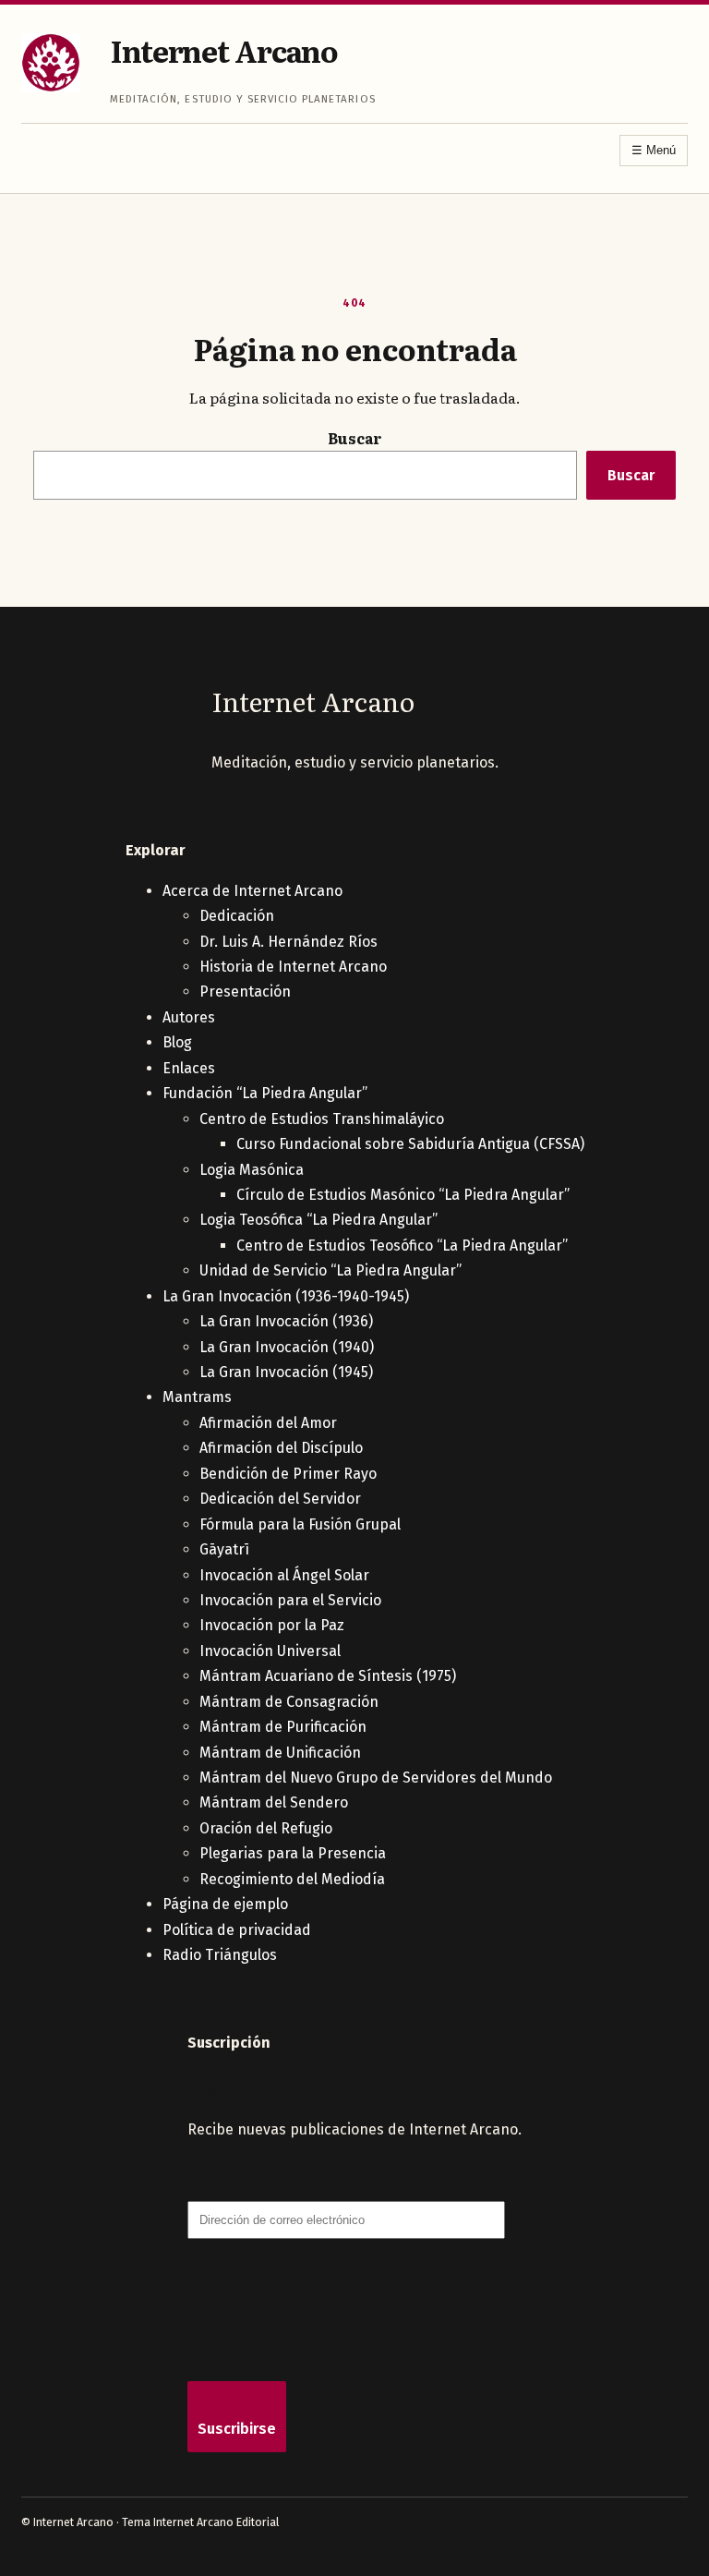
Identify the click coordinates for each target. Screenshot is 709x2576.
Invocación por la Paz (272, 1625)
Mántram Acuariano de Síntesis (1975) (328, 1676)
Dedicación (237, 916)
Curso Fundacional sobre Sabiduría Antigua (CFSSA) (410, 1144)
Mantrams (197, 1397)
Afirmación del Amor (268, 1423)
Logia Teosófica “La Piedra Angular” (318, 1220)
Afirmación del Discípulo (281, 1448)
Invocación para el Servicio (290, 1600)
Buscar (355, 438)
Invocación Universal (270, 1651)
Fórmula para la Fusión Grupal (300, 1524)
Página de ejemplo (225, 1904)
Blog (177, 1042)
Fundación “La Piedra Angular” (265, 1093)
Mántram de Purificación (283, 1727)
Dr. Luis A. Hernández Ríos (288, 942)
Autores (189, 1017)
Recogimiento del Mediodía (292, 1879)
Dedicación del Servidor (280, 1499)
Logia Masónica (252, 1170)
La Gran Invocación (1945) (286, 1372)
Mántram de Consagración (289, 1702)
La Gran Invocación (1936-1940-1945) (286, 1296)
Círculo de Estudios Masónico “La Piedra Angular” (403, 1195)
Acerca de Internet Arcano (252, 891)
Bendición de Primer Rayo (288, 1474)
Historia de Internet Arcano (293, 967)
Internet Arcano (224, 50)
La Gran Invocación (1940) (287, 1347)
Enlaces (189, 1068)
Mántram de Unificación (280, 1753)
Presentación (245, 992)
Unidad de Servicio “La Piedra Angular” (330, 1270)
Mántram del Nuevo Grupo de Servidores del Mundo (376, 1778)
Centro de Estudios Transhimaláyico (322, 1119)
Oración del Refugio (266, 1828)
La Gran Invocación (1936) (286, 1321)
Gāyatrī (224, 1549)
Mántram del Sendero (274, 1802)
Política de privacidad (237, 1930)
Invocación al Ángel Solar (284, 1575)
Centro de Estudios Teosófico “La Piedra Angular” (402, 1246)
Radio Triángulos (220, 1955)
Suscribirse (237, 2429)
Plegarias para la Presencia (293, 1853)
